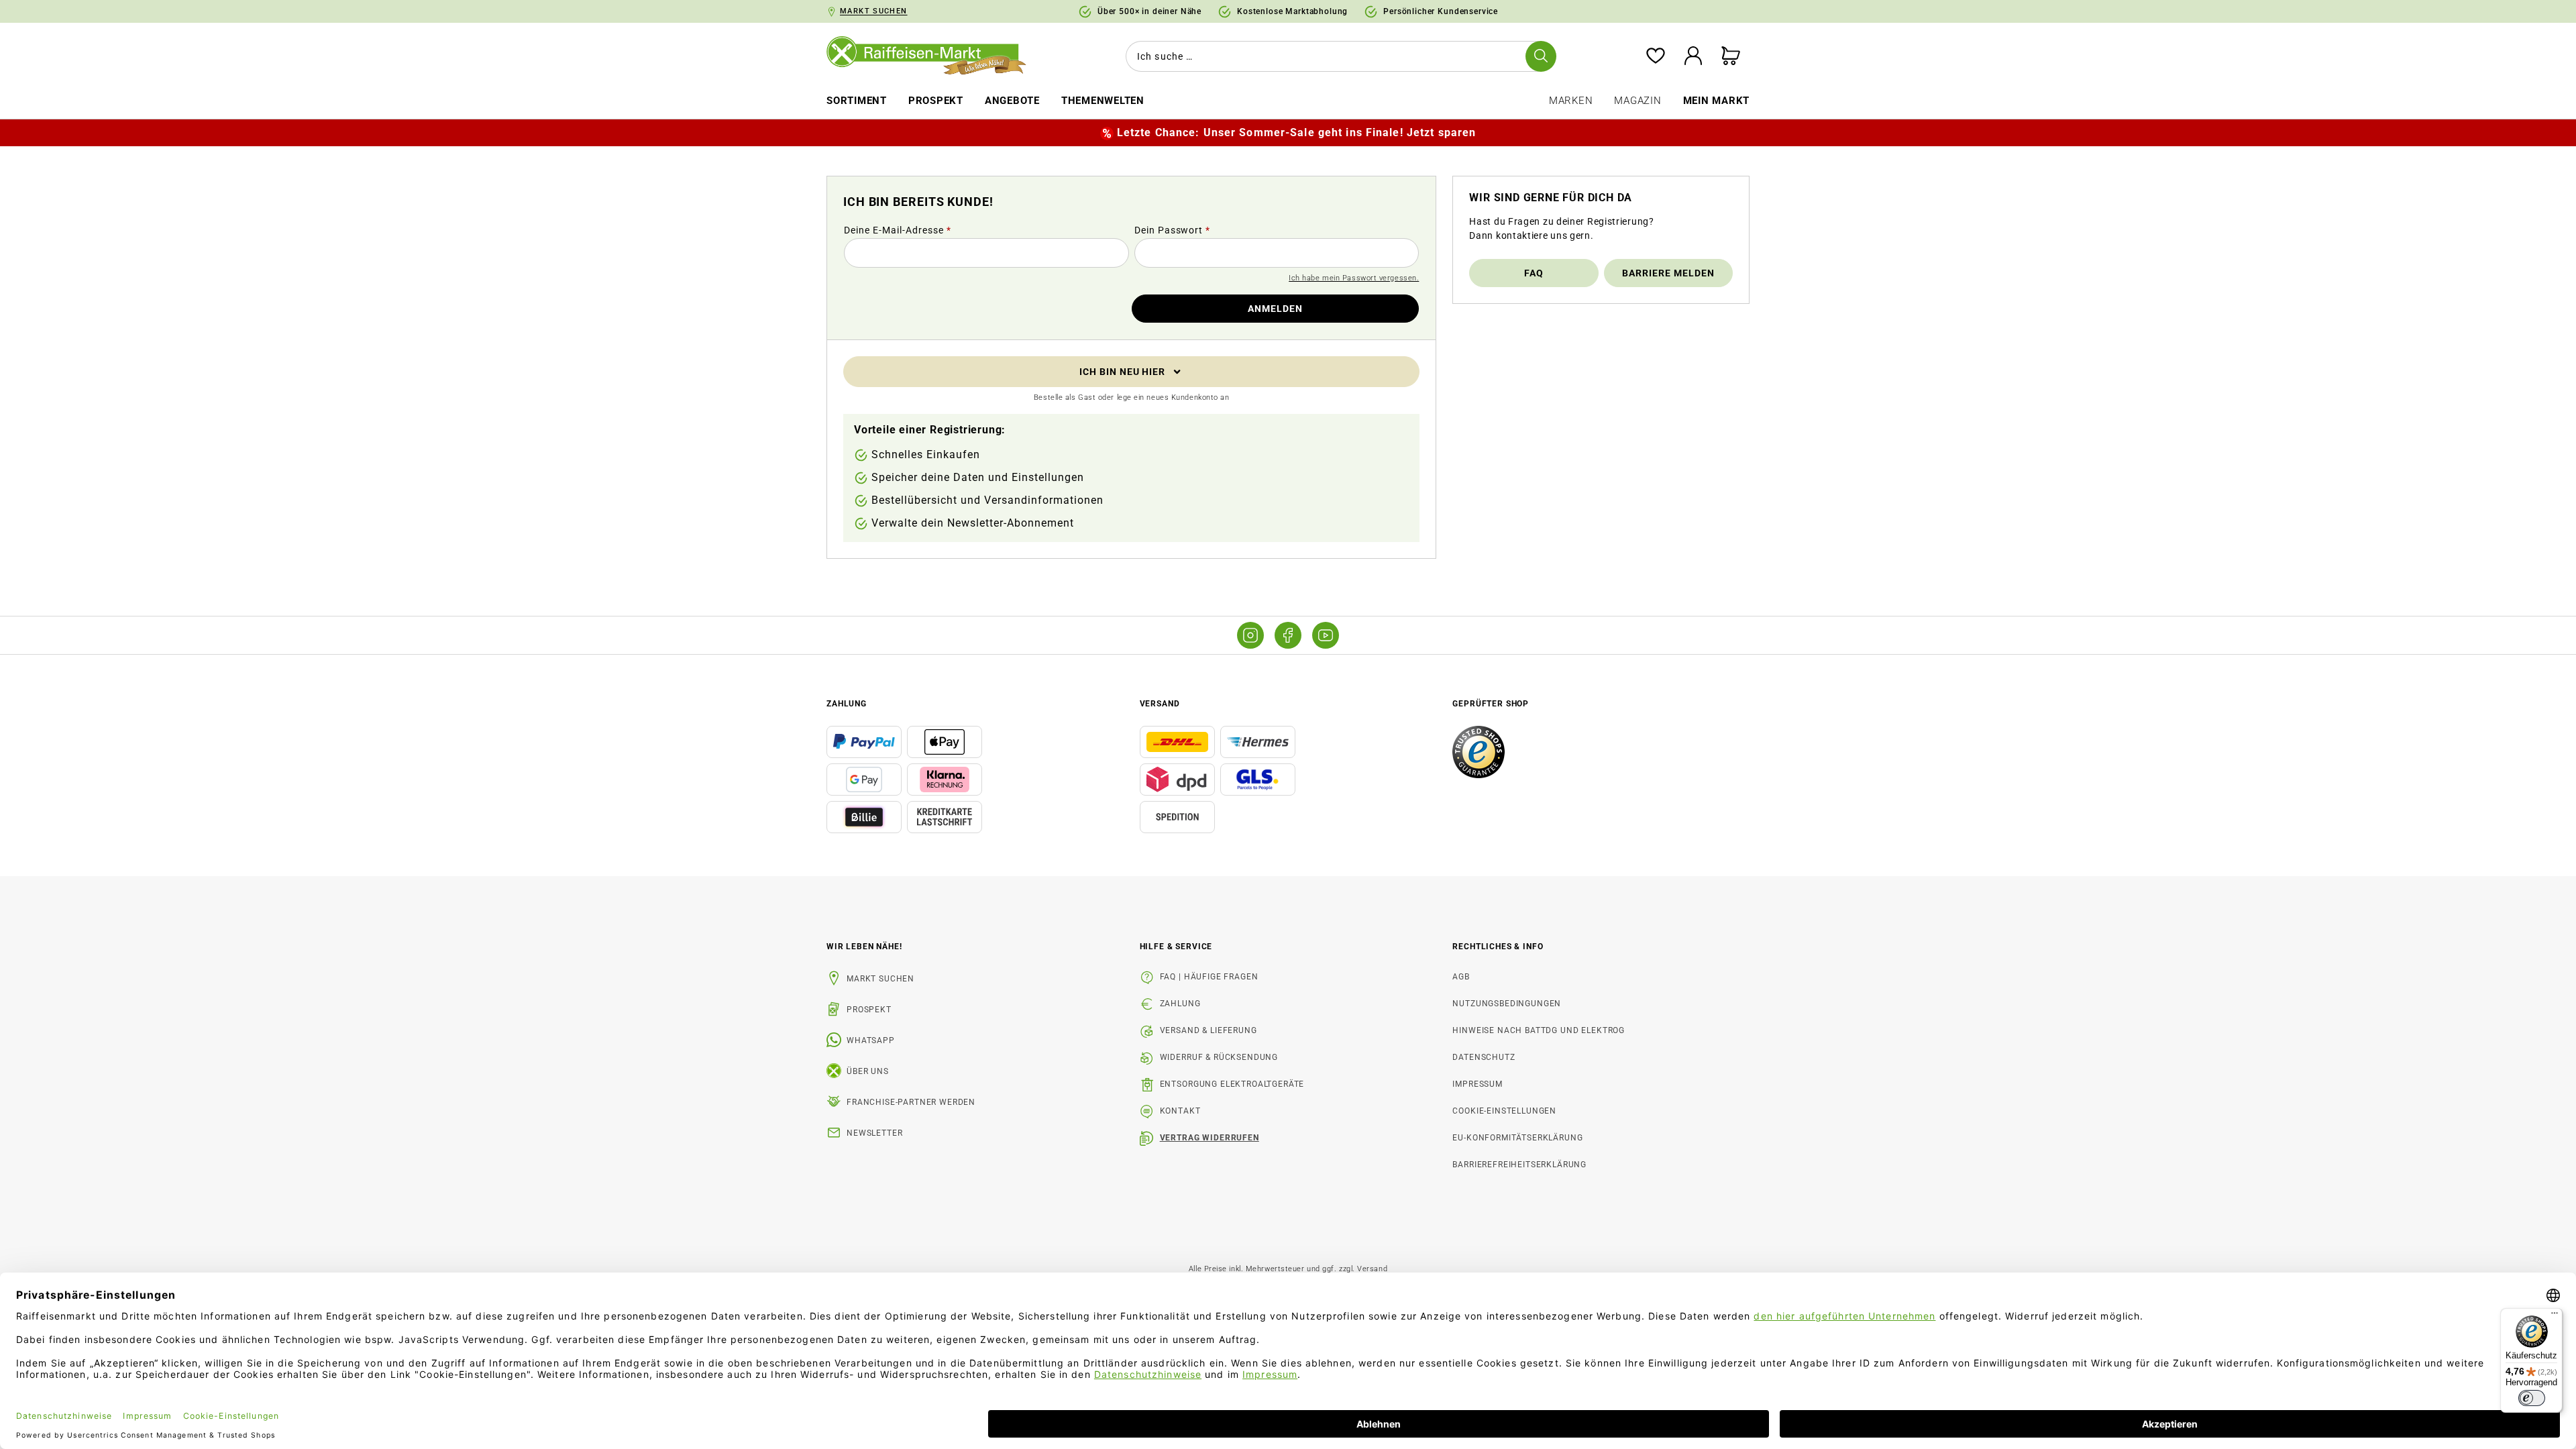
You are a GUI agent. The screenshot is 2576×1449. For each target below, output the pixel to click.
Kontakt (1180, 1111)
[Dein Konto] (1693, 57)
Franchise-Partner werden (911, 1102)
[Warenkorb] (1731, 57)
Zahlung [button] (847, 704)
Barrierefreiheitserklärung (1519, 1165)
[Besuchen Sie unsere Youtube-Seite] (1326, 635)
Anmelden (1275, 309)
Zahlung (1180, 1004)
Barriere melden (1668, 273)
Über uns (868, 1071)
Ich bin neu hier (1123, 372)
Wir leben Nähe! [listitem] (864, 947)
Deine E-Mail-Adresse (898, 230)
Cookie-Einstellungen (1504, 1111)
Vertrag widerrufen (1210, 1138)
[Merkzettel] (1656, 57)
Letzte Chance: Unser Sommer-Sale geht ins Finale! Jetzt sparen (1296, 132)
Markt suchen (880, 979)
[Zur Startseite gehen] (936, 56)
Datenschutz (1484, 1057)
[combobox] (1338, 56)
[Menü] (2555, 1316)
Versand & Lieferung (1209, 1030)
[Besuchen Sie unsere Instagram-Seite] (1250, 635)
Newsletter (874, 1133)
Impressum (1478, 1084)
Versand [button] (1160, 704)
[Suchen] (1541, 56)
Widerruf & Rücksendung (1219, 1057)
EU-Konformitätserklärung (1517, 1138)
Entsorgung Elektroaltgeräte (1232, 1084)
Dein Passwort (1173, 230)
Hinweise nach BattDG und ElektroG (1539, 1030)
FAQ (1534, 273)
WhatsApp (871, 1040)
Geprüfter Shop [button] (1491, 704)
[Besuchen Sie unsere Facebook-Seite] (1288, 635)
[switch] (2532, 1398)
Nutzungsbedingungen (1507, 1004)
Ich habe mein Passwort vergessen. (1354, 278)
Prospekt (869, 1010)
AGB (1461, 977)
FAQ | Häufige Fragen (1209, 977)
